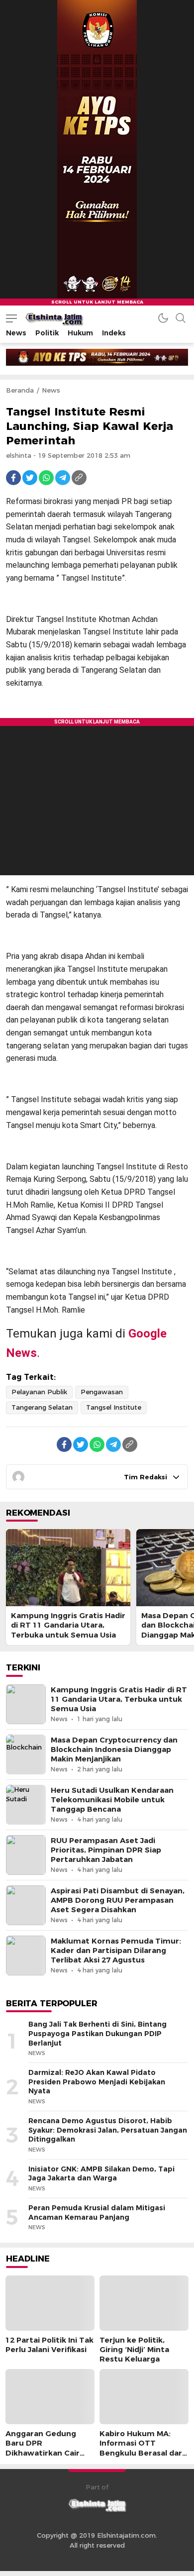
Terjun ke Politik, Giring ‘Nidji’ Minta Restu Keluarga (134, 2350)
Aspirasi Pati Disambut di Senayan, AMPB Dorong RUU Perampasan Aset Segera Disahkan (118, 1900)
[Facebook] (13, 478)
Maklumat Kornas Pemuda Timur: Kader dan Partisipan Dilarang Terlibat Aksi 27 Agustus (116, 1951)
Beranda (20, 390)
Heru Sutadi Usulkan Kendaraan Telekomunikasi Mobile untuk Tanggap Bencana (112, 1800)
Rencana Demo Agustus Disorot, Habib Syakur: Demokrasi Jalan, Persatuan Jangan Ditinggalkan (108, 2130)
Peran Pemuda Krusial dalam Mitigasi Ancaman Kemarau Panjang (97, 2213)
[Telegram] (63, 478)
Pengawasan (102, 1392)
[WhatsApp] (46, 478)
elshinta (19, 455)
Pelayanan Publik (39, 1392)
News (51, 390)
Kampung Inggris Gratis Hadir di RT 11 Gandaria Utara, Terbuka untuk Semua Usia (68, 1625)
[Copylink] (79, 478)
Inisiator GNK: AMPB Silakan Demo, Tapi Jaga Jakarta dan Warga (101, 2174)
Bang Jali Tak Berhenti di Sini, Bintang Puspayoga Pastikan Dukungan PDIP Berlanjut (97, 2033)
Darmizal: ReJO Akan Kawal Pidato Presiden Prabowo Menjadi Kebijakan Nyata (97, 2082)
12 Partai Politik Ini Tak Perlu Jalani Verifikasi (49, 2345)
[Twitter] (30, 478)
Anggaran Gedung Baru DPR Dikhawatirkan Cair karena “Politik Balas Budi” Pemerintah (45, 2453)
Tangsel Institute (114, 1407)
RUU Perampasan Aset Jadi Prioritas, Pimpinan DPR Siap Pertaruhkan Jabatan (106, 1850)
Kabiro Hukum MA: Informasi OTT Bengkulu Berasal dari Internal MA (142, 2448)
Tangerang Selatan (42, 1407)
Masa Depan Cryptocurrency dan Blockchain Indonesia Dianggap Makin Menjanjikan (114, 1750)
